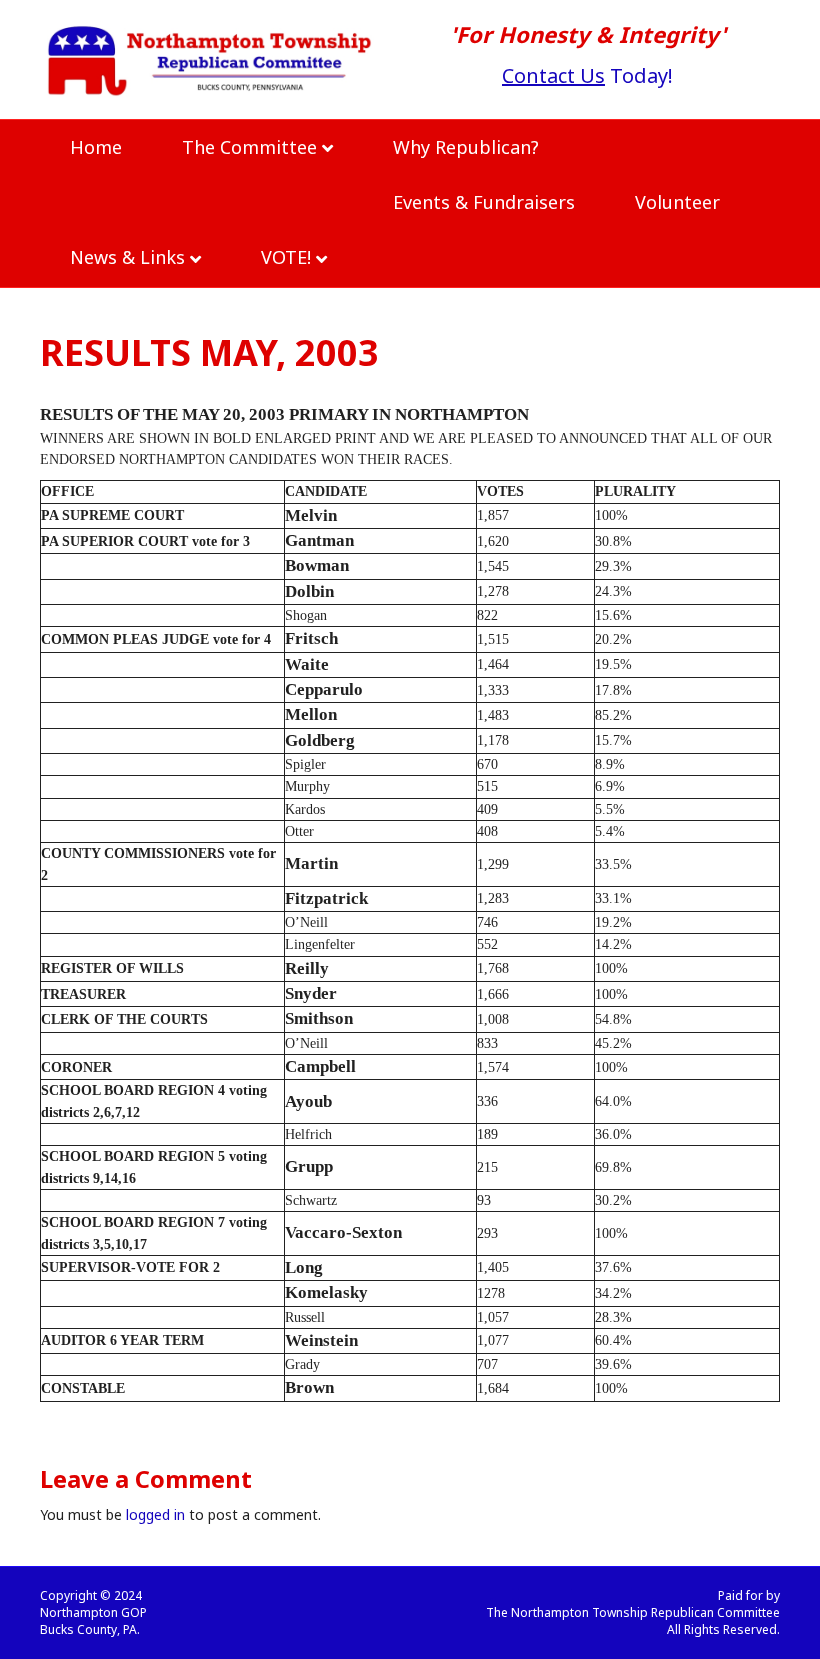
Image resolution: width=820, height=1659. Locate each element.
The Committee (249, 147)
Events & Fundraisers (484, 202)
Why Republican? (466, 147)
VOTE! (286, 257)
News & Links (127, 257)
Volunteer (677, 202)
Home (96, 147)
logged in (155, 1514)
